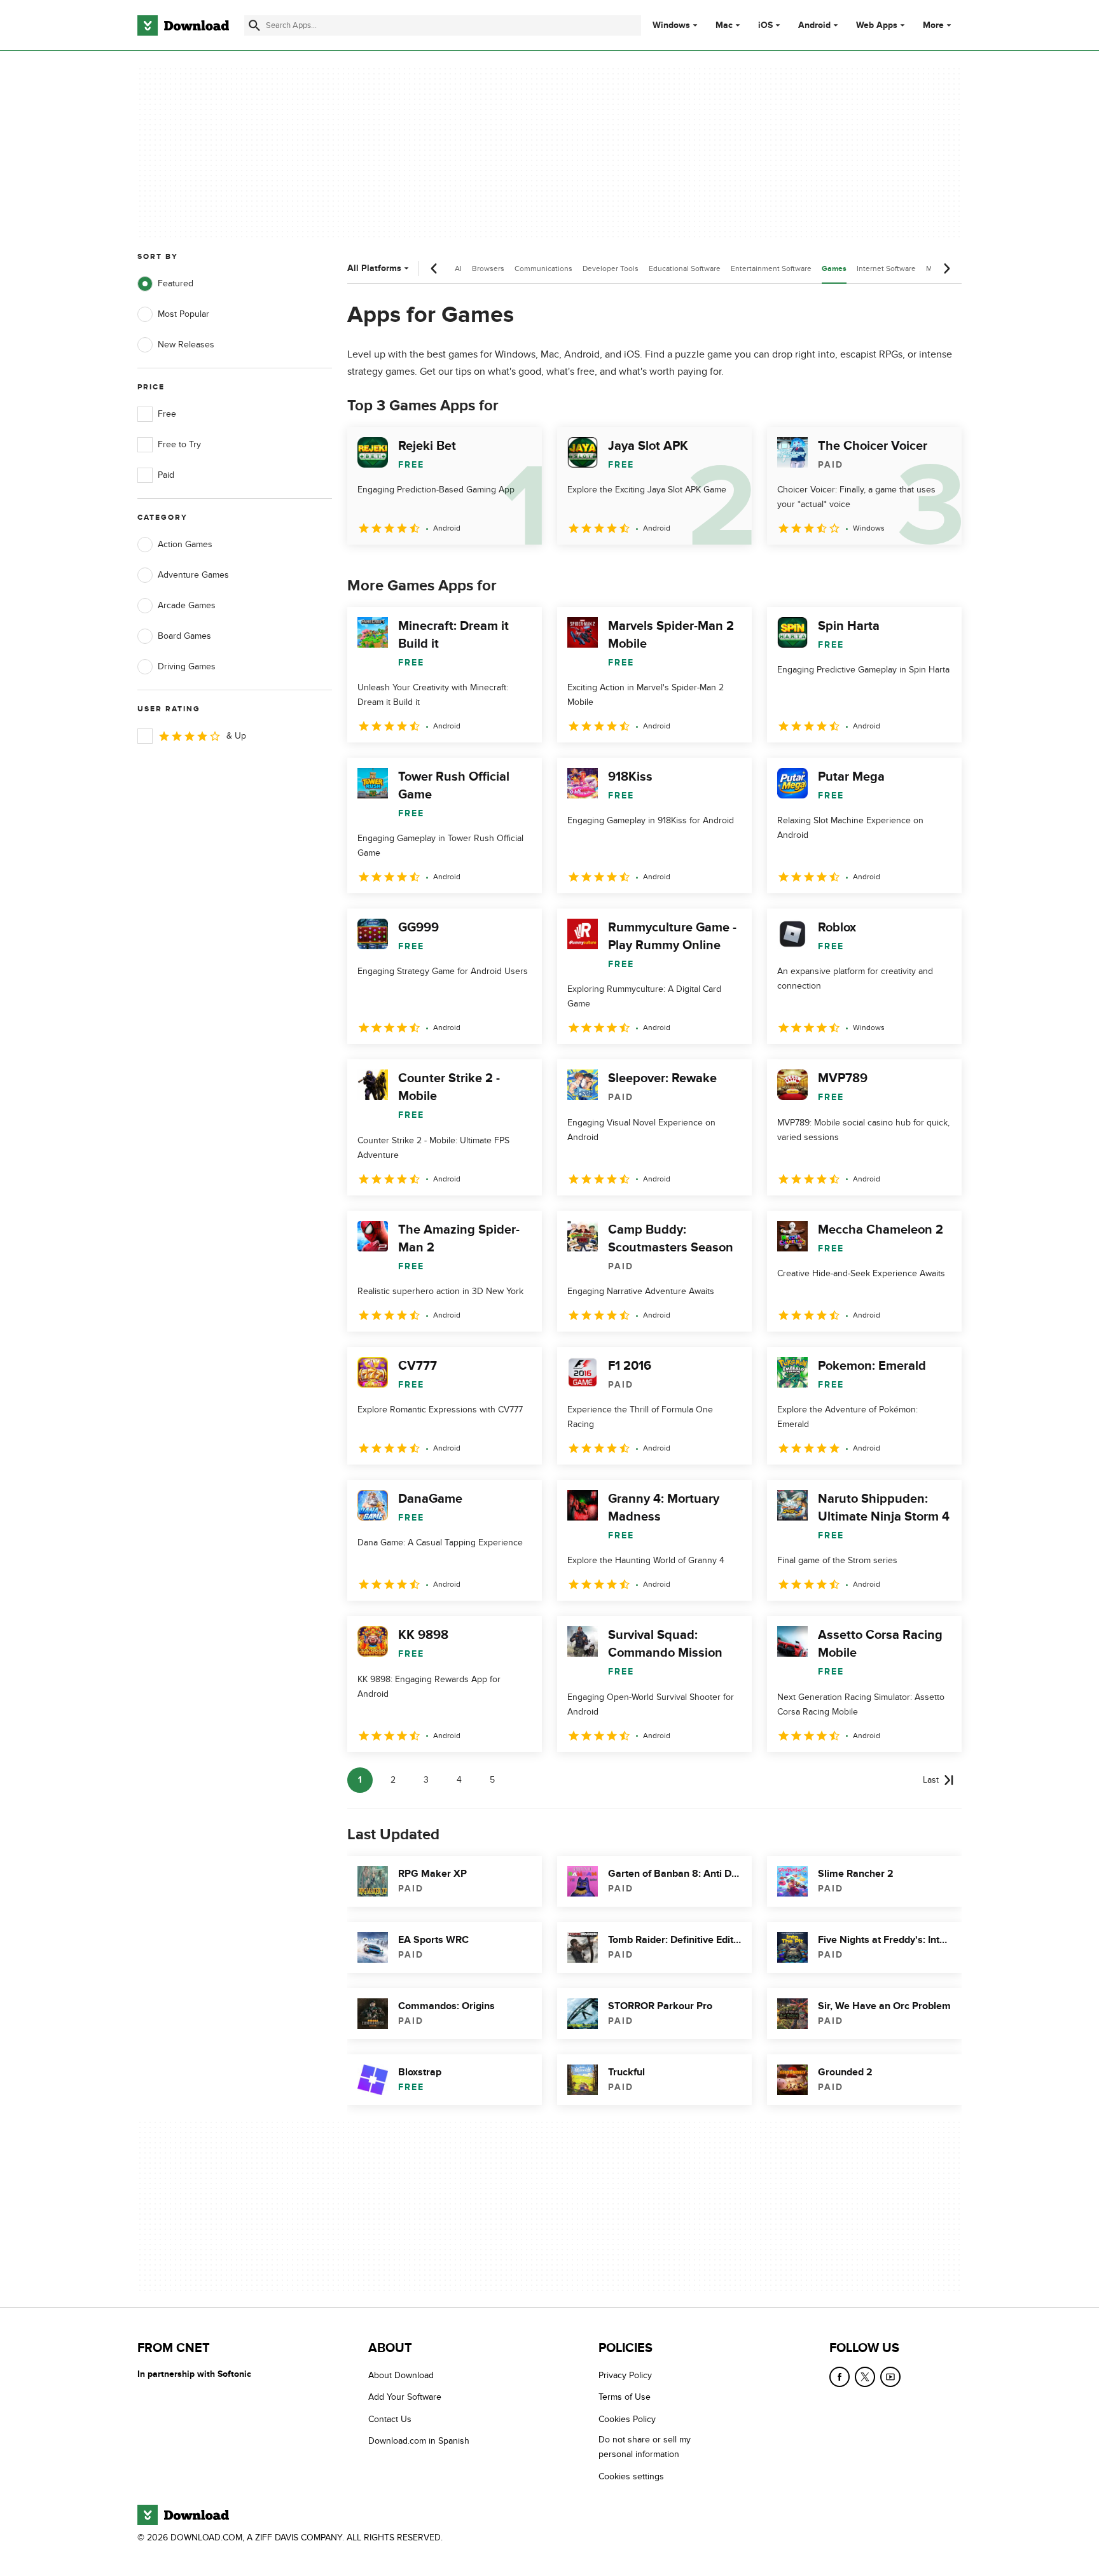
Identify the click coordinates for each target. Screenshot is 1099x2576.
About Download (401, 2375)
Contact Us (390, 2419)
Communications (543, 268)
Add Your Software (405, 2398)
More (933, 25)
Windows (671, 25)
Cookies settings (631, 2476)
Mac (724, 25)
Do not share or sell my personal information (645, 2447)
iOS (765, 25)
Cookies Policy (627, 2419)
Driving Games (187, 666)
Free (167, 414)
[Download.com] (183, 25)
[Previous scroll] (434, 268)
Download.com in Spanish (419, 2441)
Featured (176, 283)
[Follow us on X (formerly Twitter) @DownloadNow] (865, 2377)
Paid (166, 475)
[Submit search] (254, 25)
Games (834, 269)
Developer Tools (611, 268)
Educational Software (685, 268)
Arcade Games (187, 605)
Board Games (184, 636)
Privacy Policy (625, 2375)
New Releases (186, 345)
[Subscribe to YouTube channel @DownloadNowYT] (890, 2377)
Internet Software (886, 268)
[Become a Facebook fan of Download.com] (840, 2377)
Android (814, 25)
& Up (236, 736)
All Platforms (374, 268)
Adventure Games (193, 575)
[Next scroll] (946, 268)
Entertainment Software (771, 268)
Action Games (185, 544)
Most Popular (183, 314)
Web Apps (877, 25)
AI (458, 268)
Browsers (488, 268)
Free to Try (179, 444)
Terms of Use (625, 2398)
